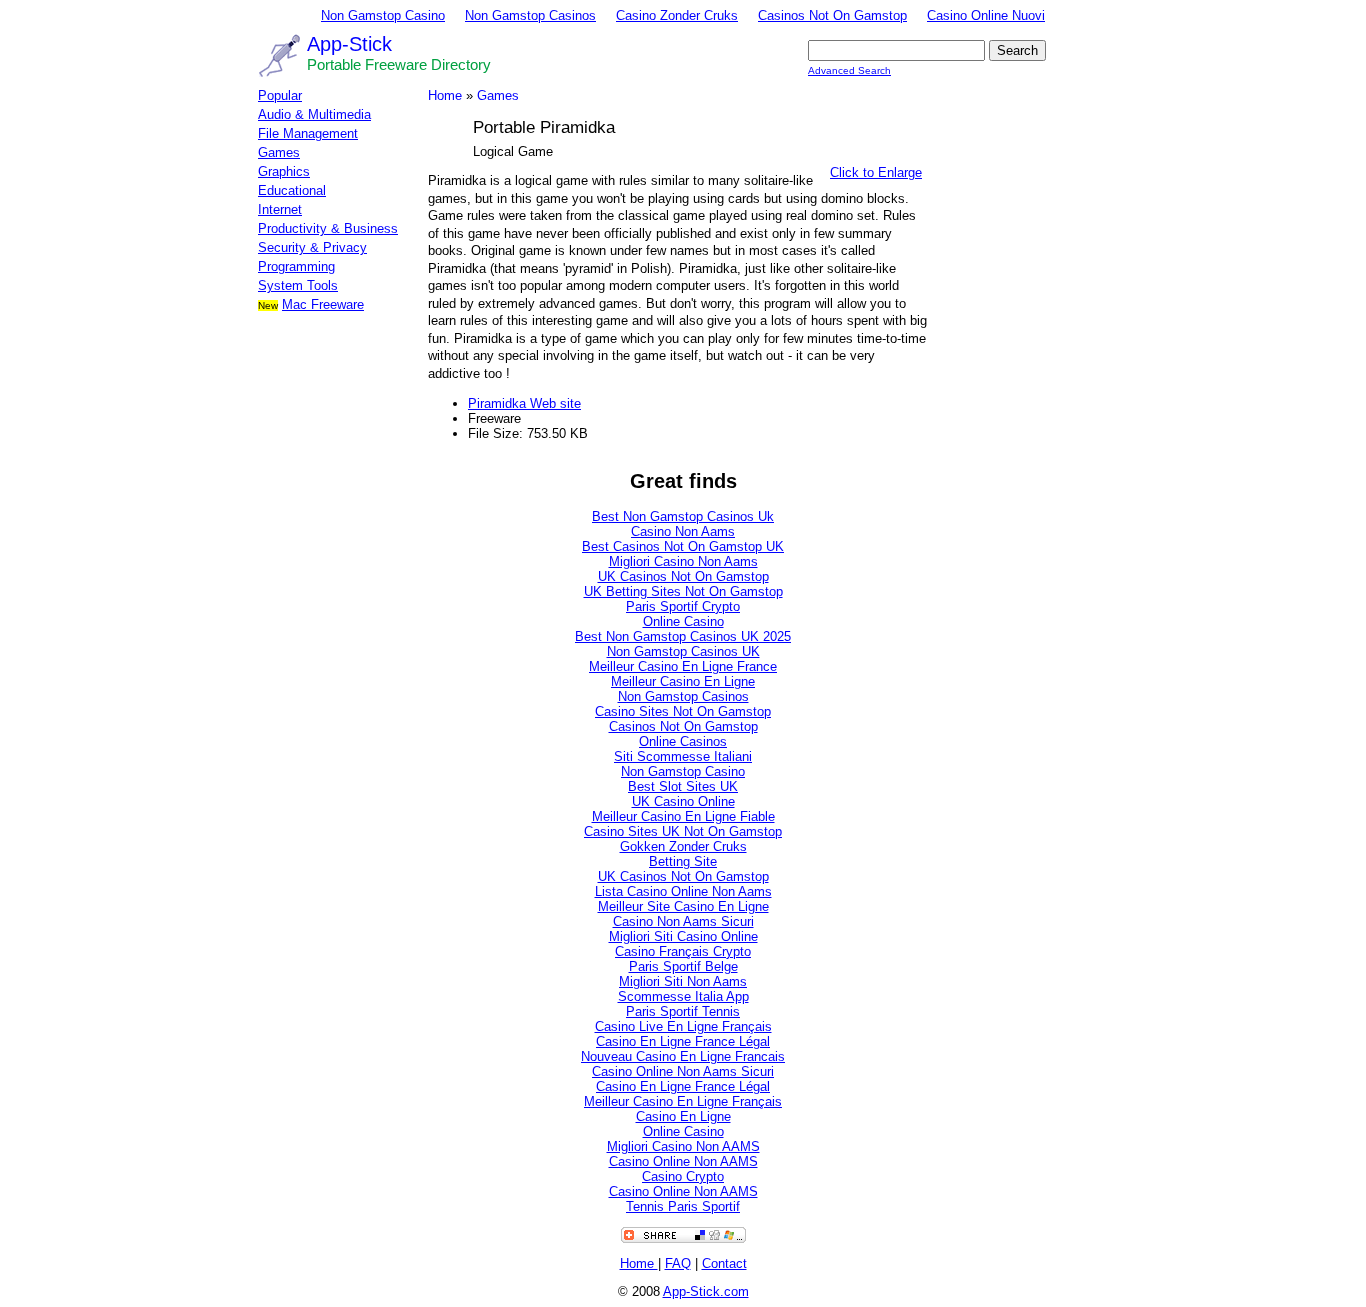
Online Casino (683, 621)
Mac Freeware (323, 304)
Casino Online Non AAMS (683, 1161)
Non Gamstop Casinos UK (683, 651)
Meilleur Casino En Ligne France (683, 666)
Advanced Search (849, 70)
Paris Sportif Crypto (683, 606)
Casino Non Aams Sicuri (683, 921)
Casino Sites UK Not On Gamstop (683, 831)
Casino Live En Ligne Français (683, 1026)
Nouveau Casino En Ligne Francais (683, 1056)
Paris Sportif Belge (683, 966)
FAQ (678, 1263)
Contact (724, 1263)
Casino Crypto (683, 1176)
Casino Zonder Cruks (677, 15)
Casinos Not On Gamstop (832, 15)
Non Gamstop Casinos (530, 15)
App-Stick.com (706, 1291)
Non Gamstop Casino (383, 15)
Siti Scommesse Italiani (683, 756)
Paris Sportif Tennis (683, 1011)
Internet (280, 209)
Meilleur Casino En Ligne (683, 681)
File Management (308, 133)
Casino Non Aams (683, 531)
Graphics (284, 171)
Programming (296, 266)
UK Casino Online (683, 801)
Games (279, 152)
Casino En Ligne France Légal (683, 1041)
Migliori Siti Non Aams (683, 981)
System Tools (298, 285)
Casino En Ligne (683, 1116)
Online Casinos (683, 741)
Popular (280, 95)
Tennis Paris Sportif (683, 1206)
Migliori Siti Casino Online (683, 936)
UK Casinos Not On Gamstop (683, 576)
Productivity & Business (328, 228)
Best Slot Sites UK (683, 786)
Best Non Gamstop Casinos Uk (683, 516)
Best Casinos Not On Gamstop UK (683, 546)
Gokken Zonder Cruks (683, 846)
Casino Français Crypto (683, 951)
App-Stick (349, 44)
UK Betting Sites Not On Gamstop (683, 591)
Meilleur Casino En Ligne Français (683, 1101)
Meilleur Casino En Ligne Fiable (683, 816)
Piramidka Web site (524, 403)
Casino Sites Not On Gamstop (683, 711)
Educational (292, 190)
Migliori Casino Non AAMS (683, 1146)
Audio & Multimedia (314, 114)
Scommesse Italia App (683, 996)
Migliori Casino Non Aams (683, 561)
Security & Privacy (312, 247)
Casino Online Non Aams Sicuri (683, 1071)
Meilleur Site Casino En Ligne (683, 906)
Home (445, 95)
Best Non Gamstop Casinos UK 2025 (683, 636)
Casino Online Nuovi (986, 15)
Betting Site (683, 861)
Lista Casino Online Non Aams (683, 891)
